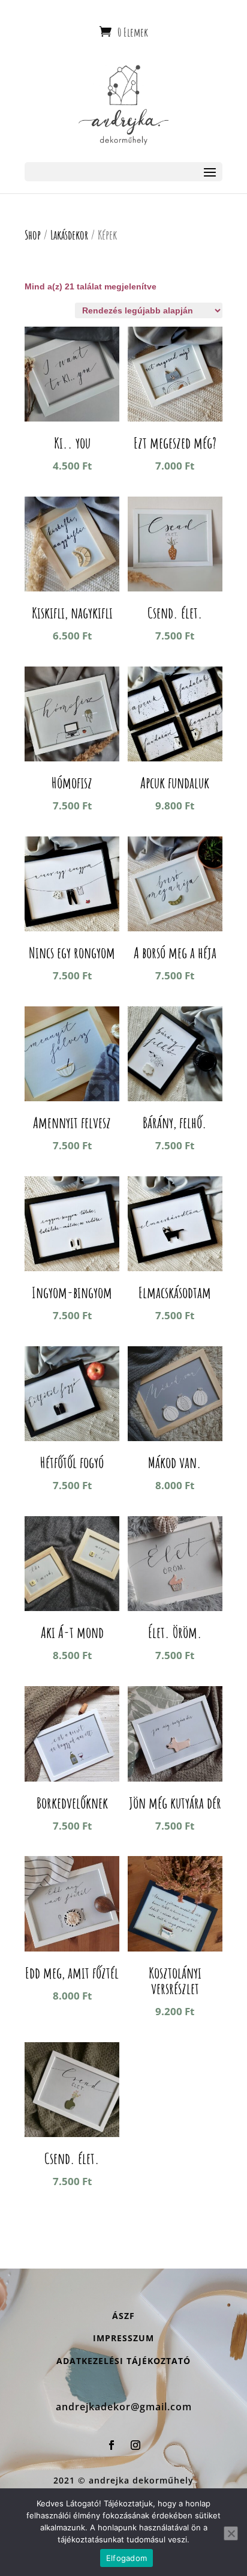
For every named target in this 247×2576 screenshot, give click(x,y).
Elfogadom (126, 2558)
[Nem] (231, 2533)
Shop (33, 235)
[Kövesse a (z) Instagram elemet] (135, 2445)
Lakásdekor (69, 235)
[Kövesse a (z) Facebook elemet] (112, 2445)
